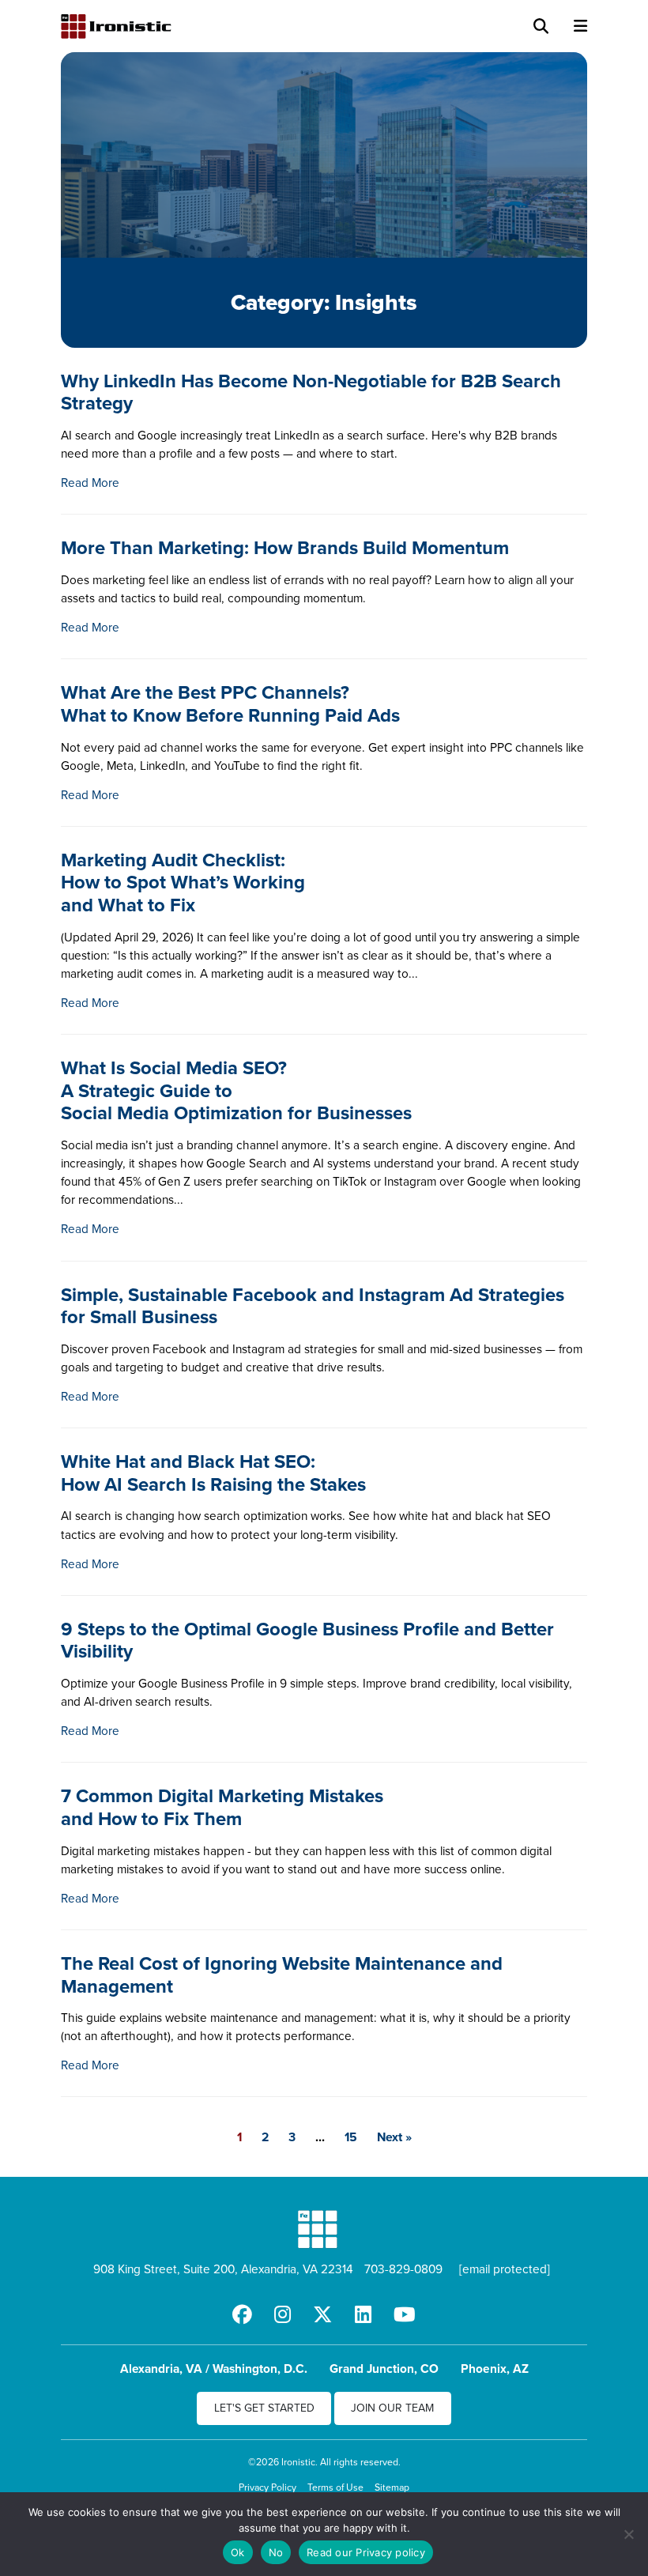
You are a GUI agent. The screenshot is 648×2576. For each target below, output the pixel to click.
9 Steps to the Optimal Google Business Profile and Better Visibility (307, 1640)
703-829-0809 (403, 2269)
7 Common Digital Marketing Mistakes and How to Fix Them (222, 1807)
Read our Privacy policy (366, 2552)
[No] (628, 2534)
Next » (394, 2137)
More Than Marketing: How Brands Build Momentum (285, 547)
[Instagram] (283, 2314)
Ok (238, 2552)
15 (351, 2137)
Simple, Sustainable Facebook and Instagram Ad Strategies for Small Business (313, 1306)
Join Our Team (392, 2408)
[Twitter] (323, 2314)
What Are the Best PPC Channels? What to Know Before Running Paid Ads (230, 703)
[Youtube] (405, 2314)
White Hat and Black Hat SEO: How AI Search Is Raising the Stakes (213, 1473)
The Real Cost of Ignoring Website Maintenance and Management (282, 1974)
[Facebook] (242, 2314)
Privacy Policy (267, 2487)
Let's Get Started (264, 2408)
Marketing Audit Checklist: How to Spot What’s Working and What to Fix (183, 882)
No (276, 2552)
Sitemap (392, 2487)
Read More (90, 482)
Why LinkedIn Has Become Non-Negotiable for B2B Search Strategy (311, 392)
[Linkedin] (363, 2314)
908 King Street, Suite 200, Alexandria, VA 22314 (223, 2269)
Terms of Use (335, 2487)
